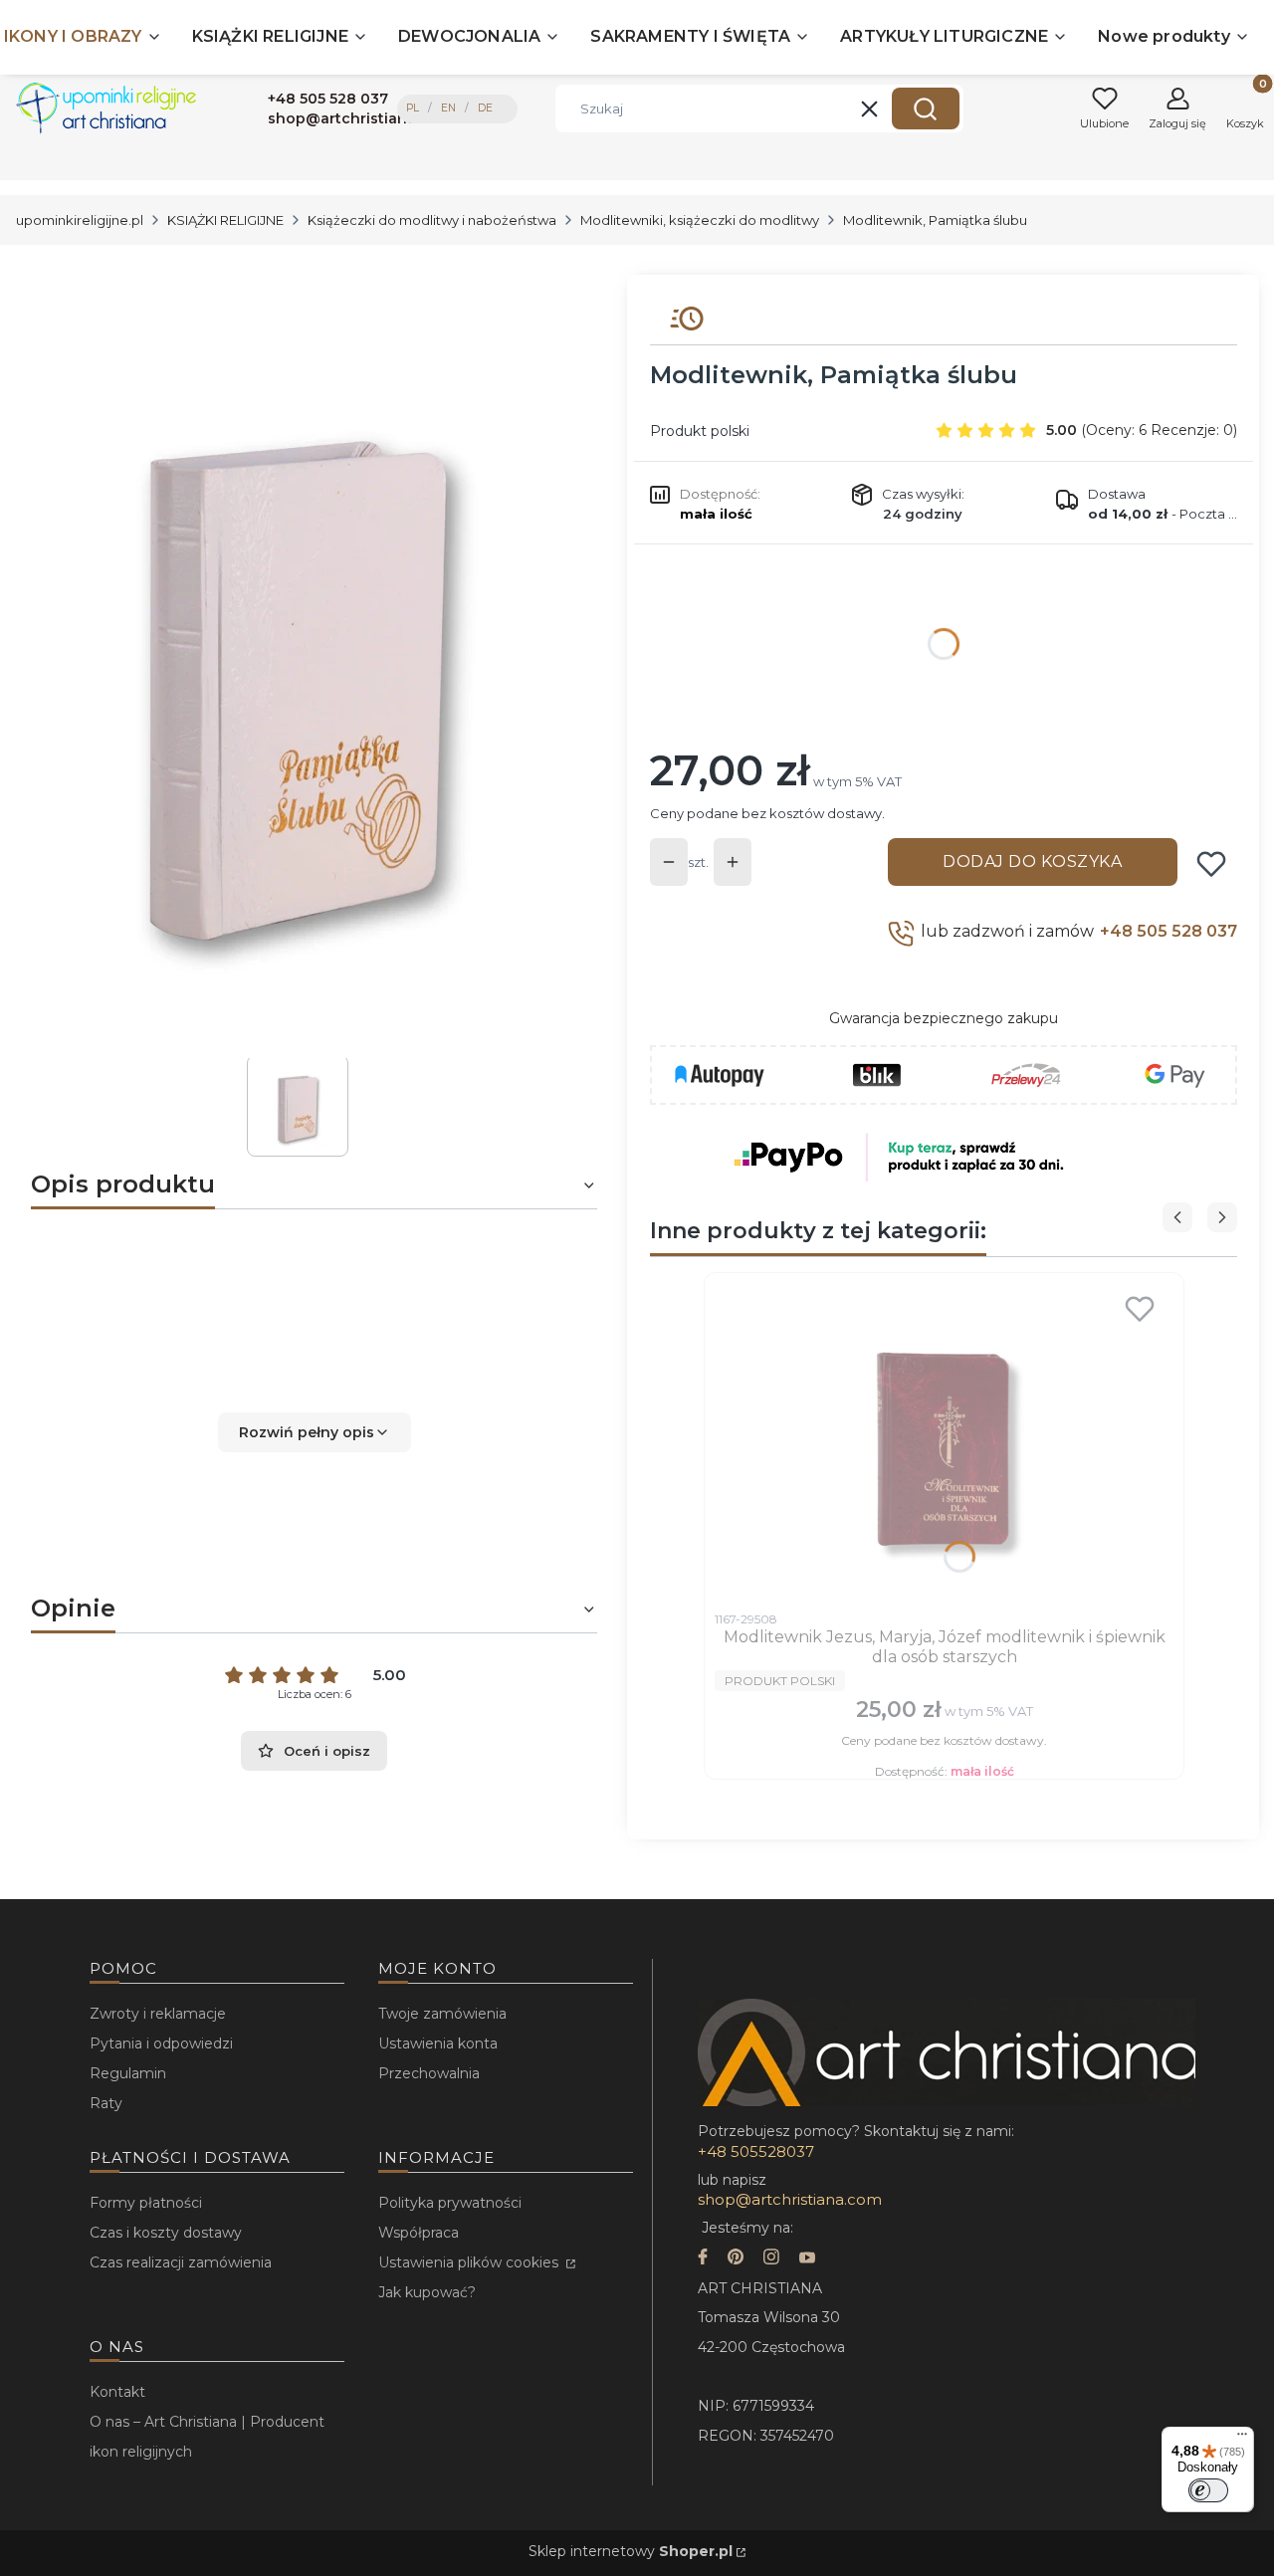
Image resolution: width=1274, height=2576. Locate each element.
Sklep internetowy (631, 2551)
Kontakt (117, 2392)
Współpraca (419, 2233)
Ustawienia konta (438, 2043)
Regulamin (128, 2073)
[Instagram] (771, 2259)
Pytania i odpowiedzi (161, 2043)
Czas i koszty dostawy (166, 2233)
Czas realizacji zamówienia (181, 2262)
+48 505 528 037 (1168, 931)
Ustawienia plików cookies (470, 2262)
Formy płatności (146, 2203)
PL (413, 108)
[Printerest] (736, 2259)
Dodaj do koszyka (1032, 861)
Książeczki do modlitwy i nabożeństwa (432, 220)
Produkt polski (700, 431)
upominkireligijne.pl (80, 220)
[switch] (1208, 2490)
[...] (298, 667)
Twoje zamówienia (442, 2014)
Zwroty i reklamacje (158, 2014)
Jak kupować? (427, 2292)
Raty (106, 2103)
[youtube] (807, 2259)
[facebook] (703, 2259)
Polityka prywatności (450, 2203)
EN (448, 108)
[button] (926, 108)
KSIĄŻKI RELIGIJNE (225, 220)
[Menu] (1242, 2439)
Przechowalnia (429, 2073)
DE (485, 108)
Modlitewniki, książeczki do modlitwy (700, 220)
